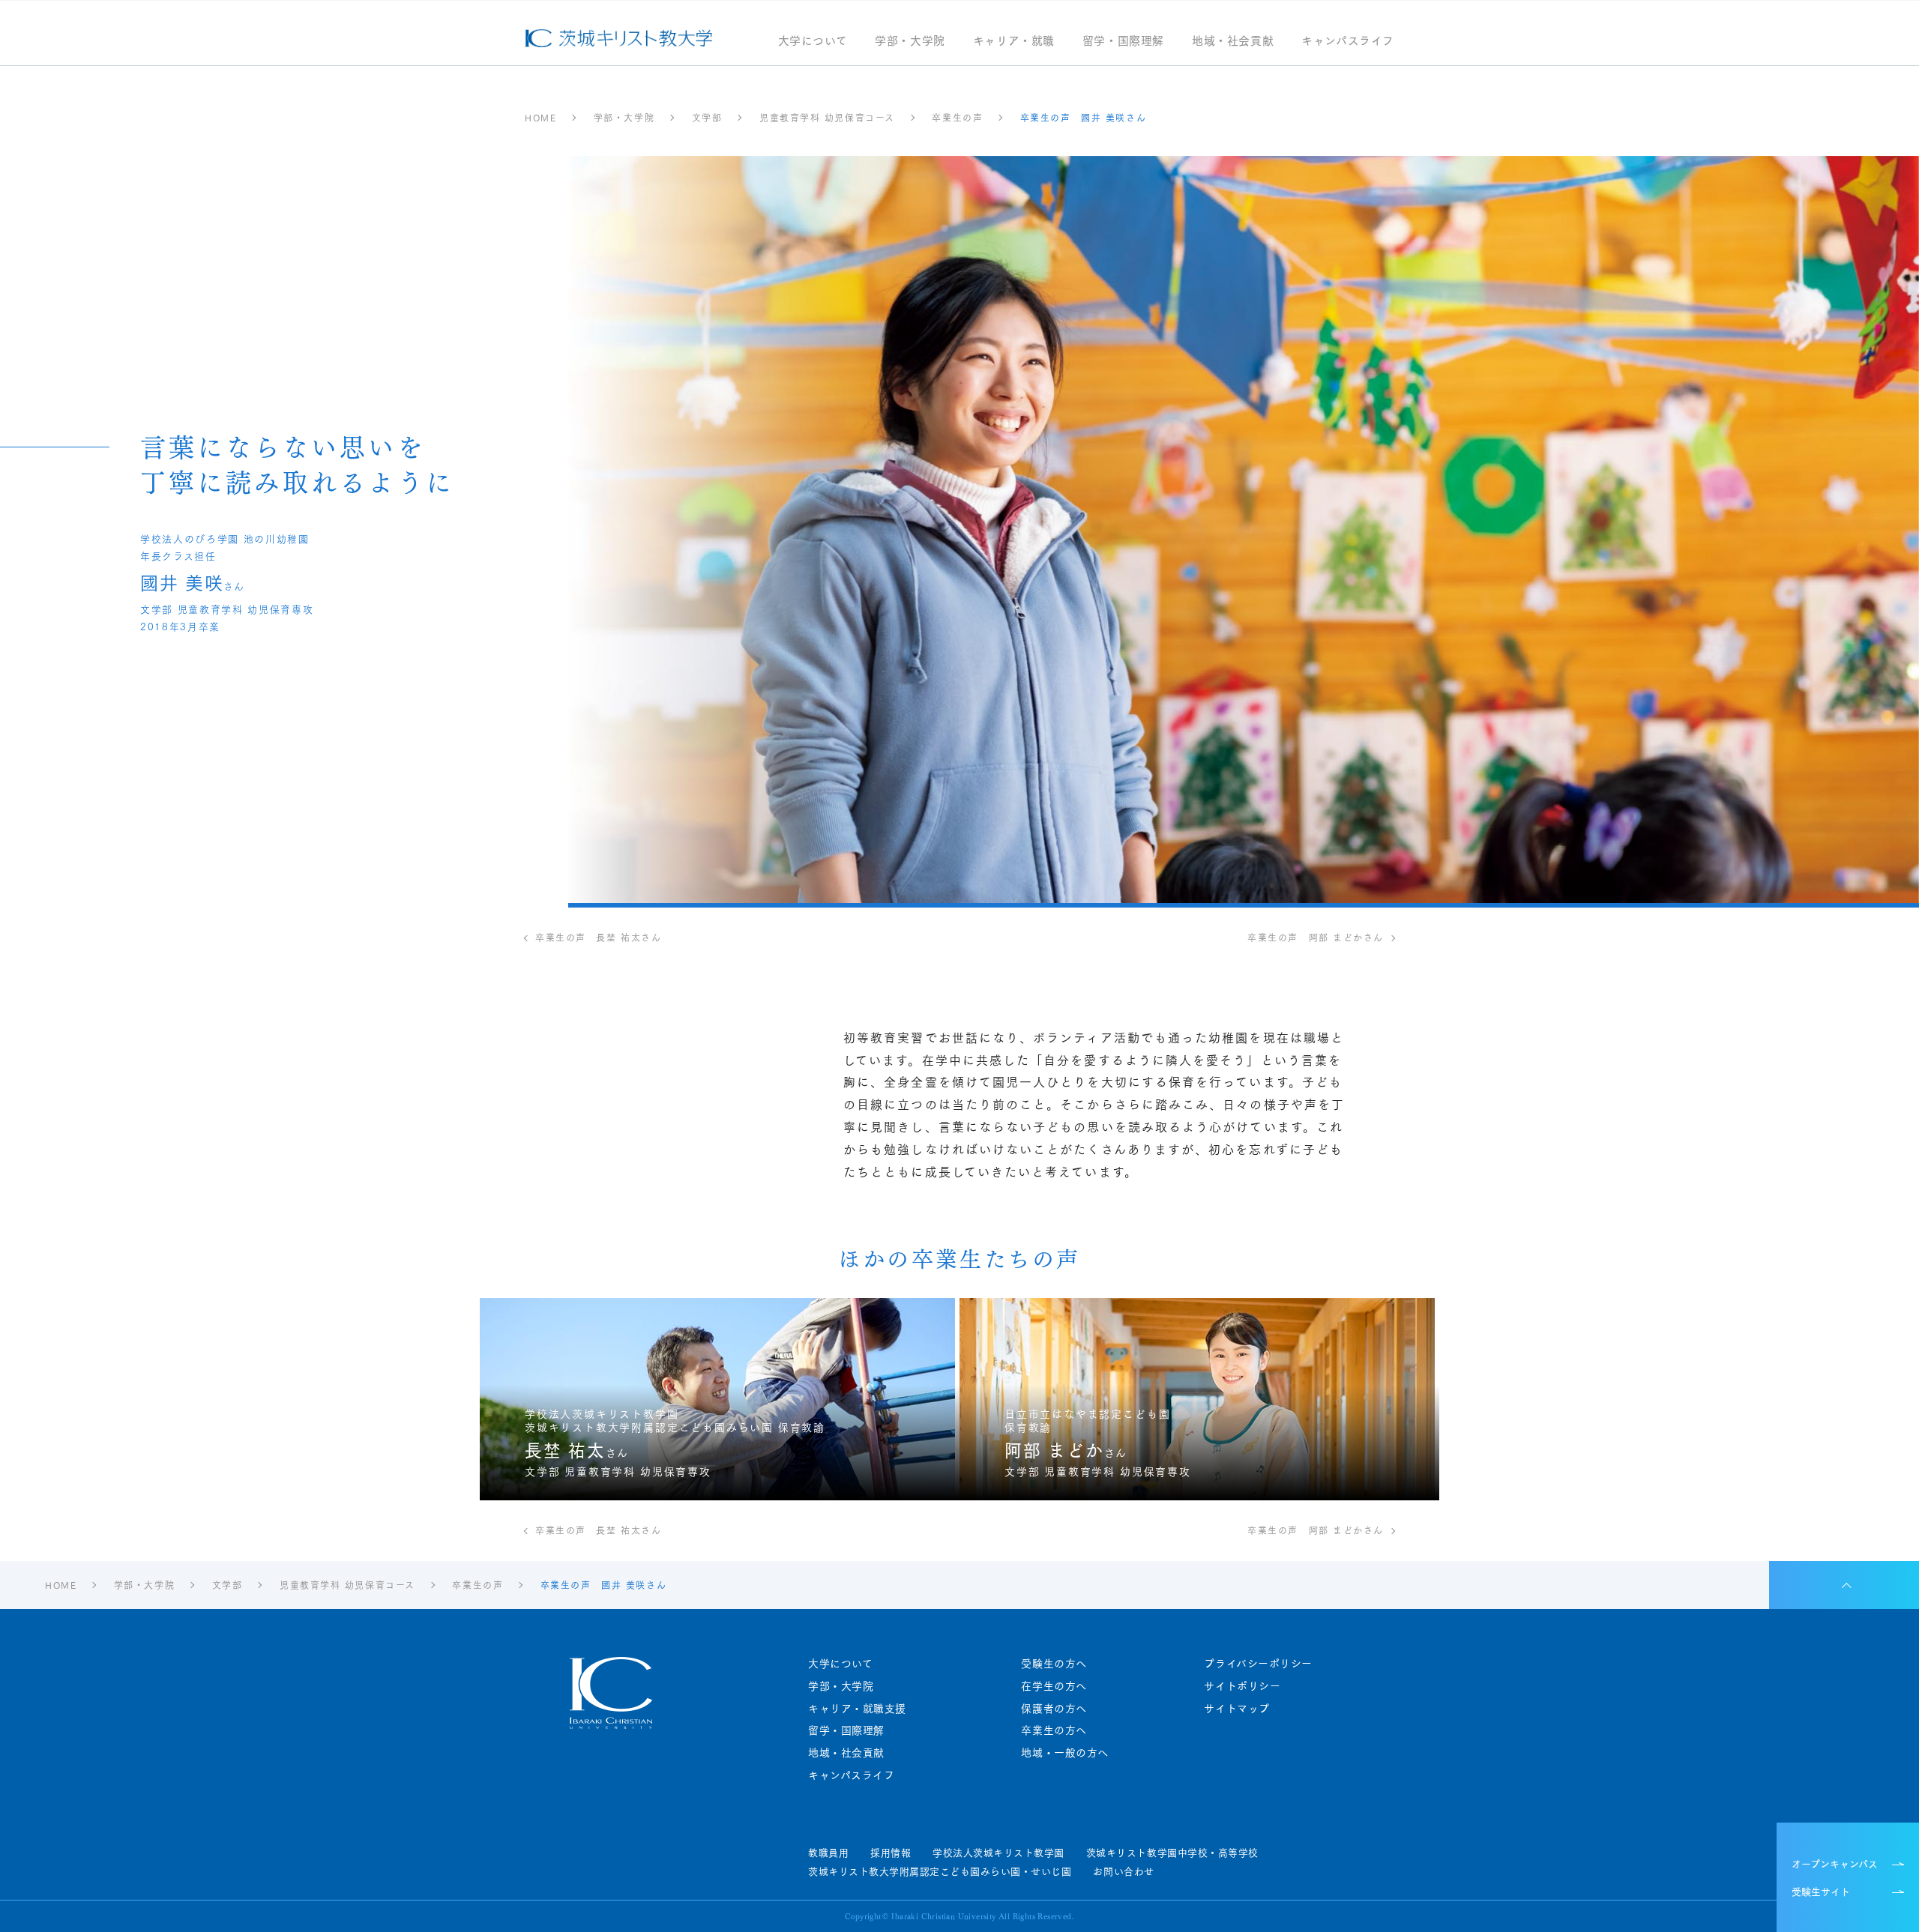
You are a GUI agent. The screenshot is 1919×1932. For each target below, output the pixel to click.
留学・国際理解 (1123, 42)
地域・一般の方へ (1064, 1753)
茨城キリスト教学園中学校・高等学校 (1172, 1853)
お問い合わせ (1123, 1871)
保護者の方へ (1054, 1708)
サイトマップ (1236, 1708)
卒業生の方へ (1054, 1730)
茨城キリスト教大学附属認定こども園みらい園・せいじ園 (940, 1871)
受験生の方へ (1054, 1663)
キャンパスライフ (1348, 42)
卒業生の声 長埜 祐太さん (598, 938)
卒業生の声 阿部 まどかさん (1316, 938)
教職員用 (828, 1853)
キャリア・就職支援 (857, 1708)
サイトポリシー (1242, 1686)
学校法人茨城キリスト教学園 (998, 1853)
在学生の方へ (1054, 1686)
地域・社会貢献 (1233, 42)
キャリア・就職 (1014, 42)
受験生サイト (1821, 1891)
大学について (813, 42)
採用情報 (891, 1853)
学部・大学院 (910, 42)
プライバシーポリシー (1258, 1663)
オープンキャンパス (1835, 1863)
